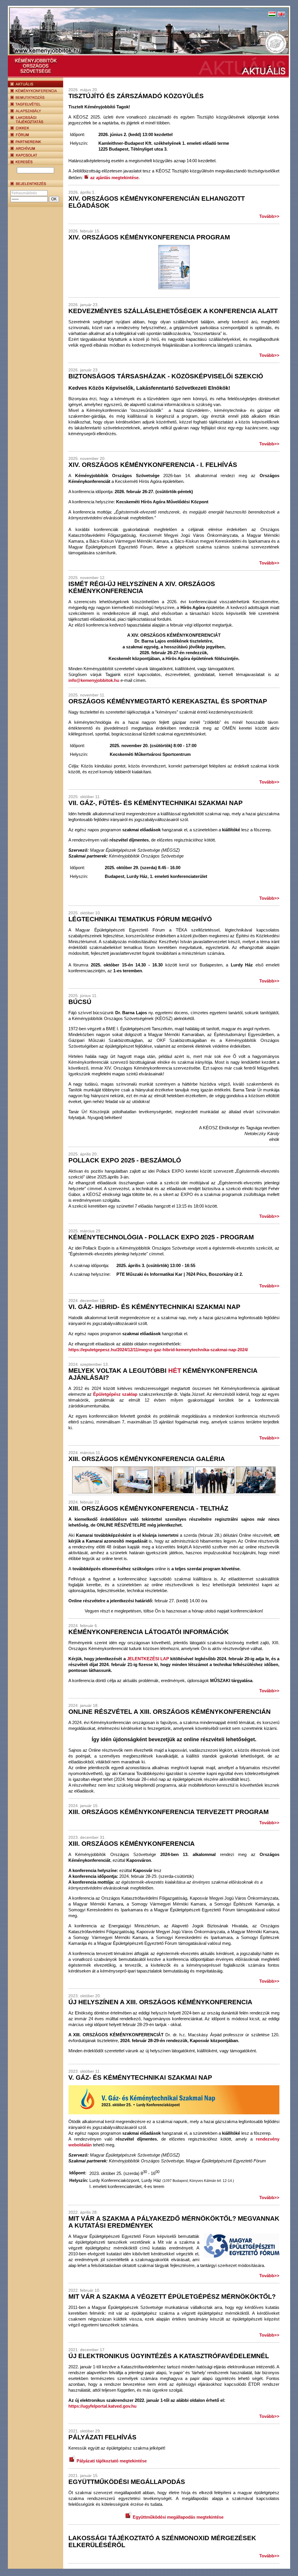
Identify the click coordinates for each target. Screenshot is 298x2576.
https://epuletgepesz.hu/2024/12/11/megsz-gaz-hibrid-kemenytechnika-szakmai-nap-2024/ (158, 1350)
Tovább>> (269, 216)
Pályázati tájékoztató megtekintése (111, 2461)
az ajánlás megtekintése (114, 178)
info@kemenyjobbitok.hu (94, 680)
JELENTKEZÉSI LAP (148, 1659)
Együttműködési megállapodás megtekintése (178, 2517)
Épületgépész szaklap (115, 1394)
